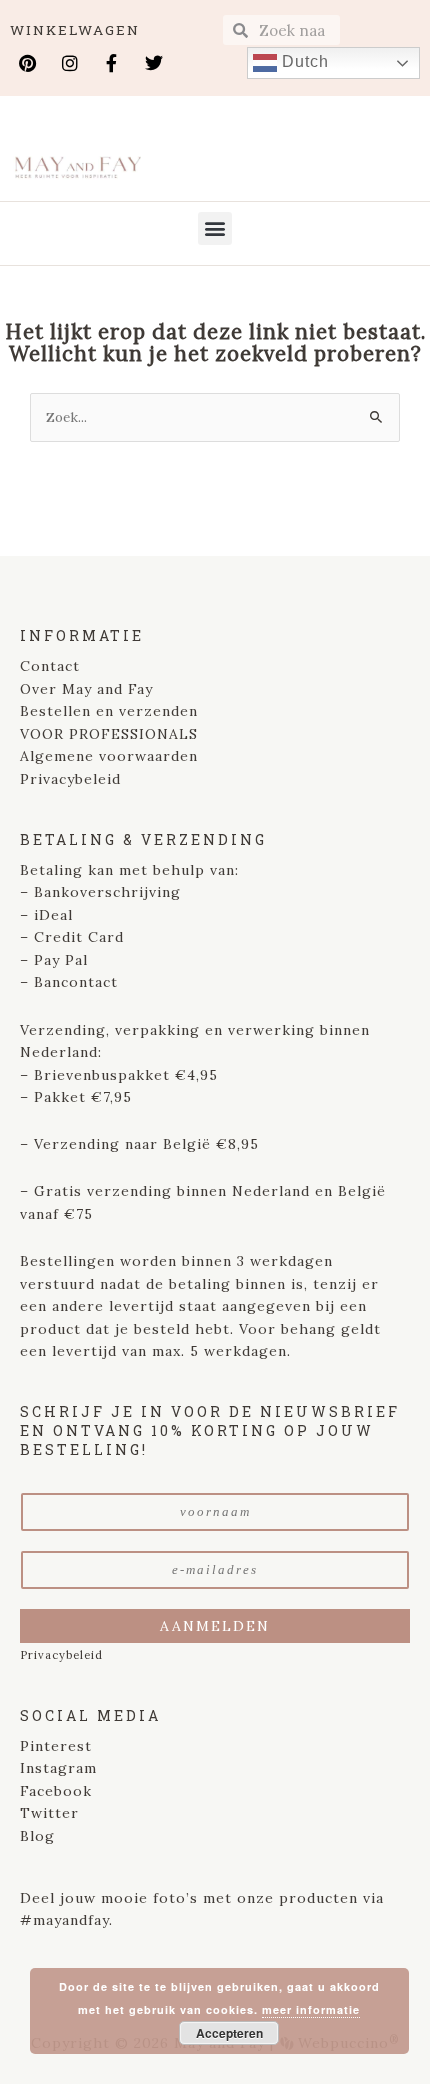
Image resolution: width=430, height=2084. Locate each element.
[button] (215, 228)
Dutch (303, 61)
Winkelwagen (75, 30)
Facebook (56, 1791)
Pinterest (56, 1746)
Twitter (49, 1813)
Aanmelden (215, 1626)
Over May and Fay (86, 689)
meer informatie (311, 2009)
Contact (50, 666)
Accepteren (229, 2033)
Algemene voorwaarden (109, 756)
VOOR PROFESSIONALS (109, 734)
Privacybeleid (70, 779)
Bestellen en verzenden (109, 711)
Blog (37, 1836)
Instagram (58, 1768)
